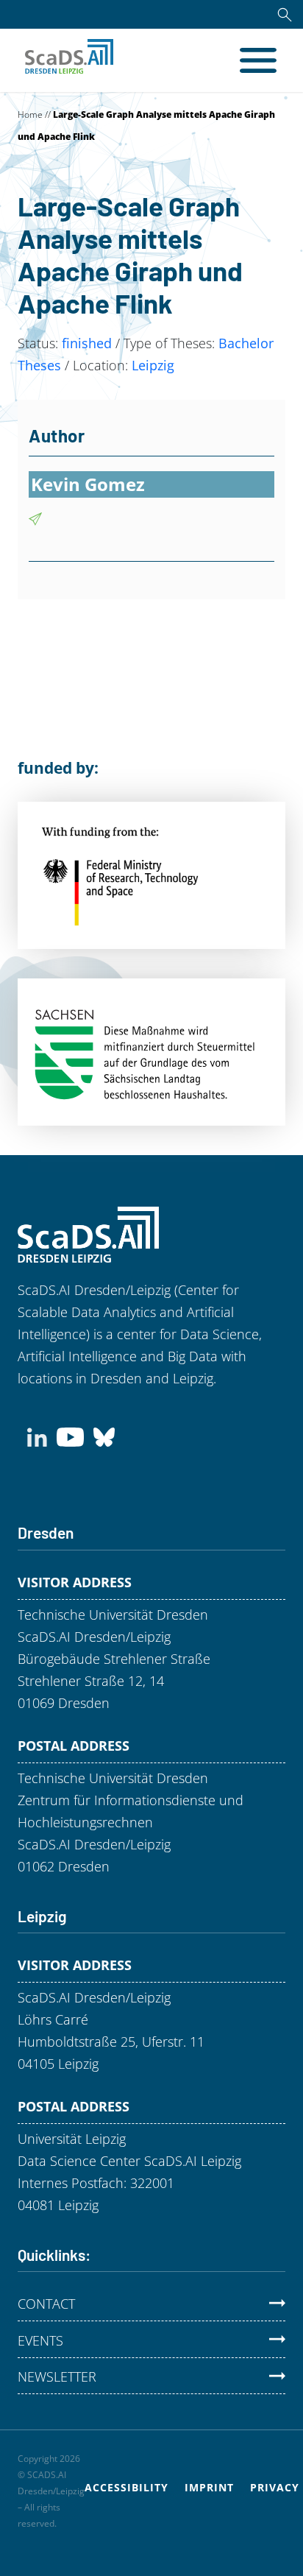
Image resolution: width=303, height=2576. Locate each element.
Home (30, 114)
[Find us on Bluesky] (104, 1436)
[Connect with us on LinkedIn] (37, 1436)
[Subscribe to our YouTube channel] (70, 1436)
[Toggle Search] (285, 14)
